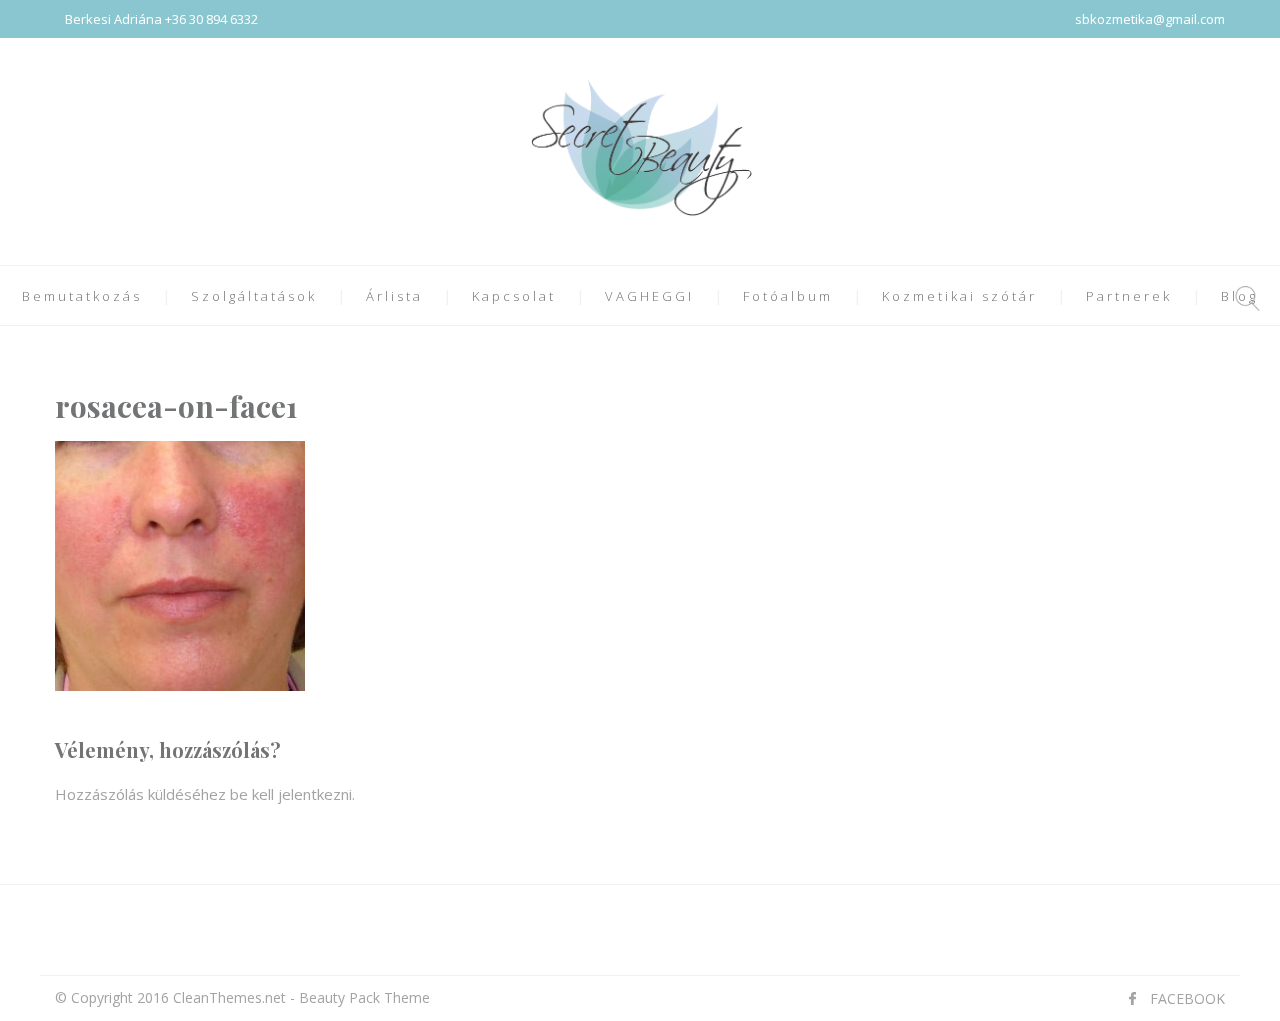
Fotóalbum (788, 296)
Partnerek (1129, 296)
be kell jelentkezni (291, 794)
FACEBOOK (1187, 998)
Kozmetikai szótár (959, 296)
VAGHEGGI (649, 296)
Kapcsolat (514, 296)
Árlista (394, 296)
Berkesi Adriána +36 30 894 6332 (161, 19)
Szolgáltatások (254, 296)
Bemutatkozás (82, 296)
